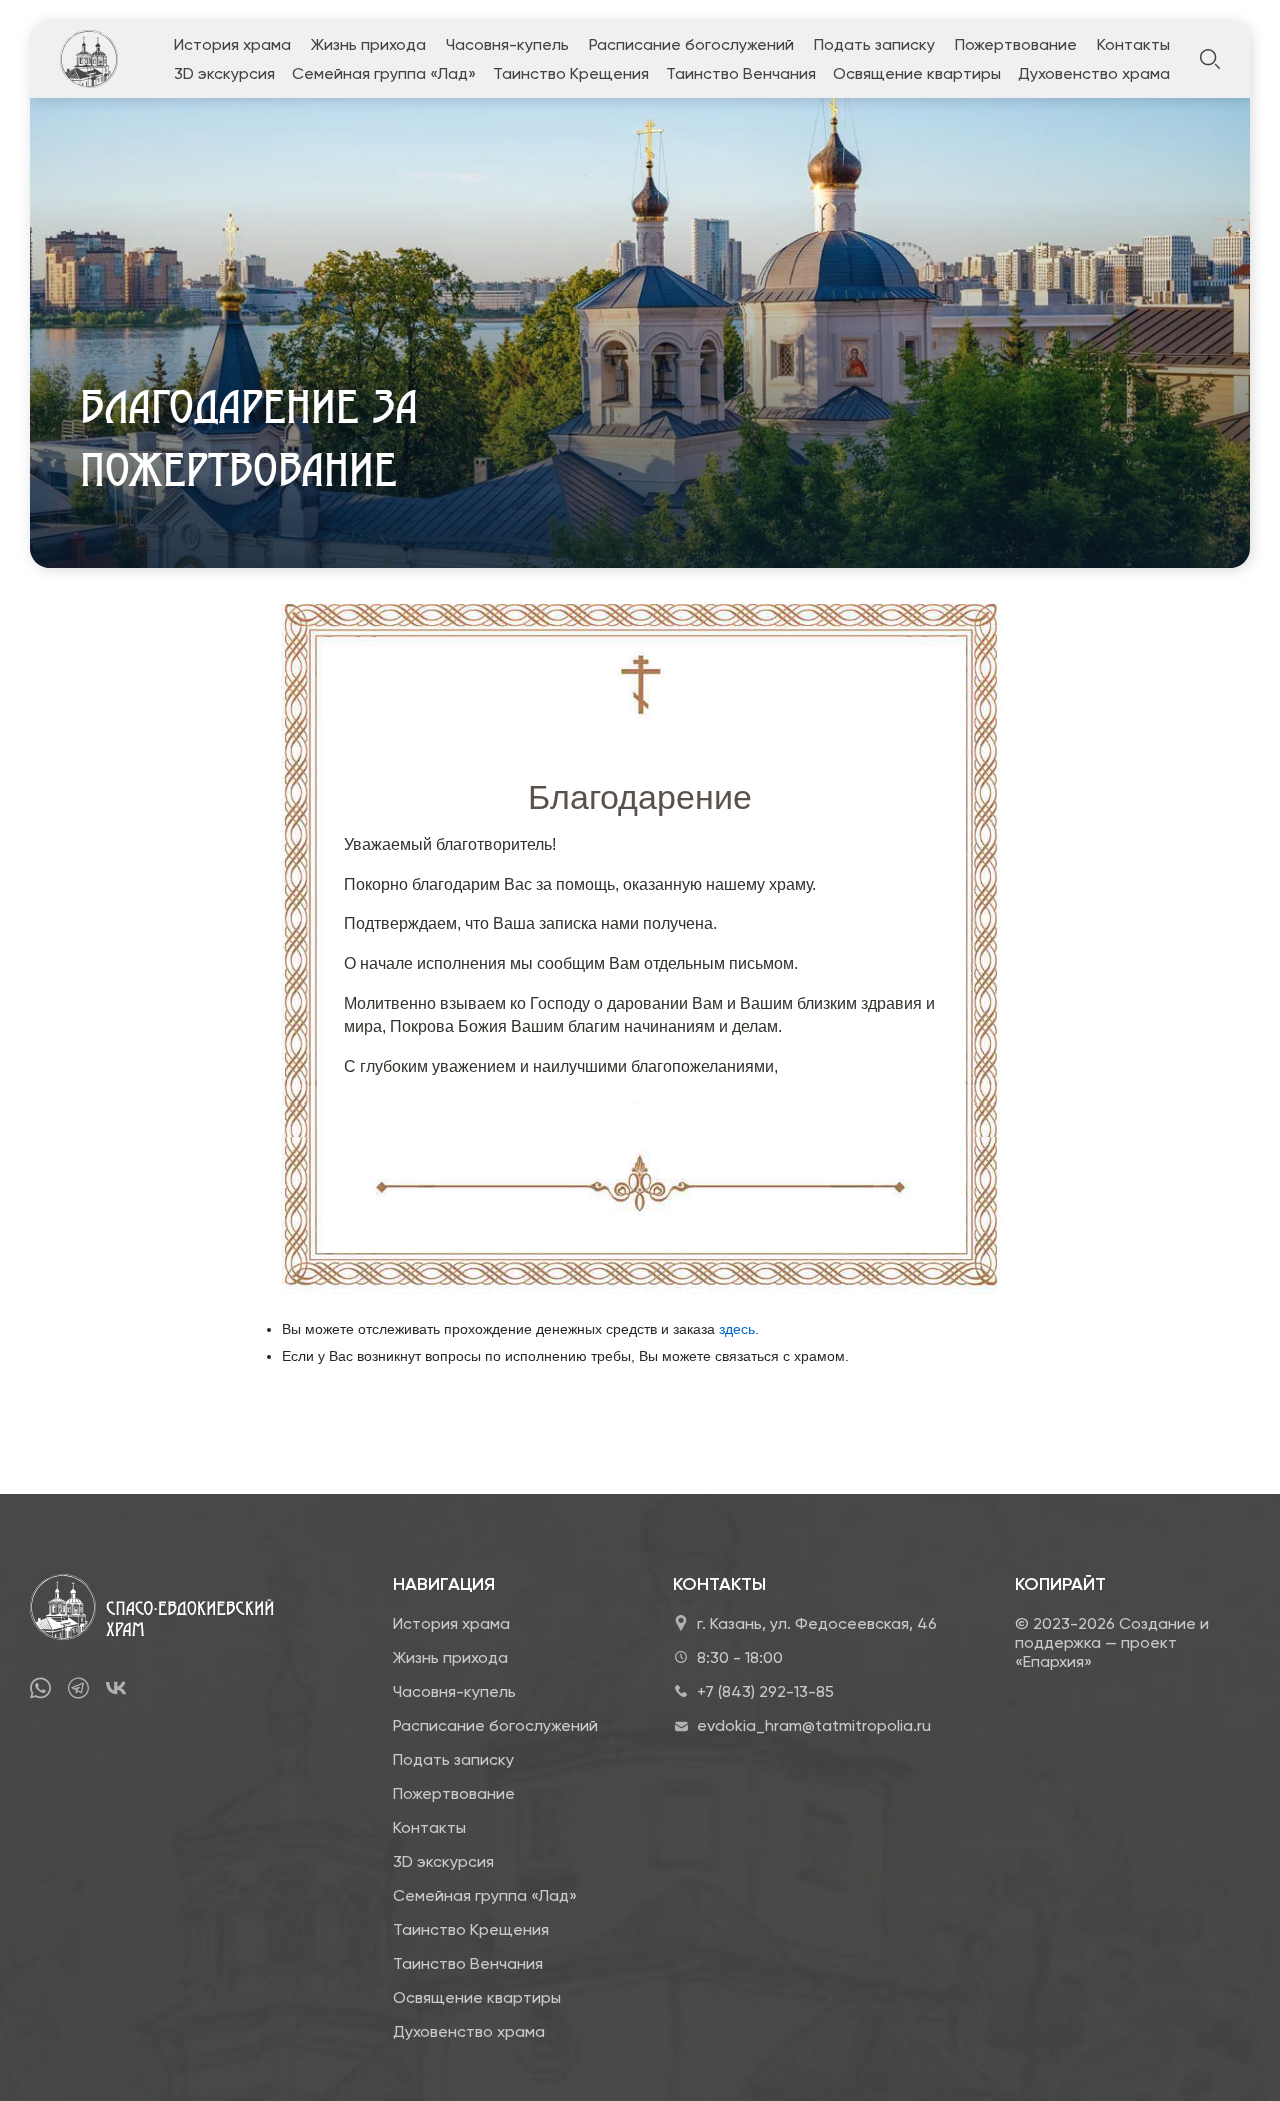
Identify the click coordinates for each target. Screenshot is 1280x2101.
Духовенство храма (1094, 73)
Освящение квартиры (917, 73)
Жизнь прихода (368, 44)
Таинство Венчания (741, 73)
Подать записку (874, 44)
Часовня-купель (507, 44)
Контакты (1133, 44)
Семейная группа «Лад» (384, 73)
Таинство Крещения (571, 73)
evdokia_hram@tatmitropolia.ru (814, 1725)
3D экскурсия (224, 73)
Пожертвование (1016, 44)
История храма (232, 44)
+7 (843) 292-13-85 (765, 1691)
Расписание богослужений (691, 44)
